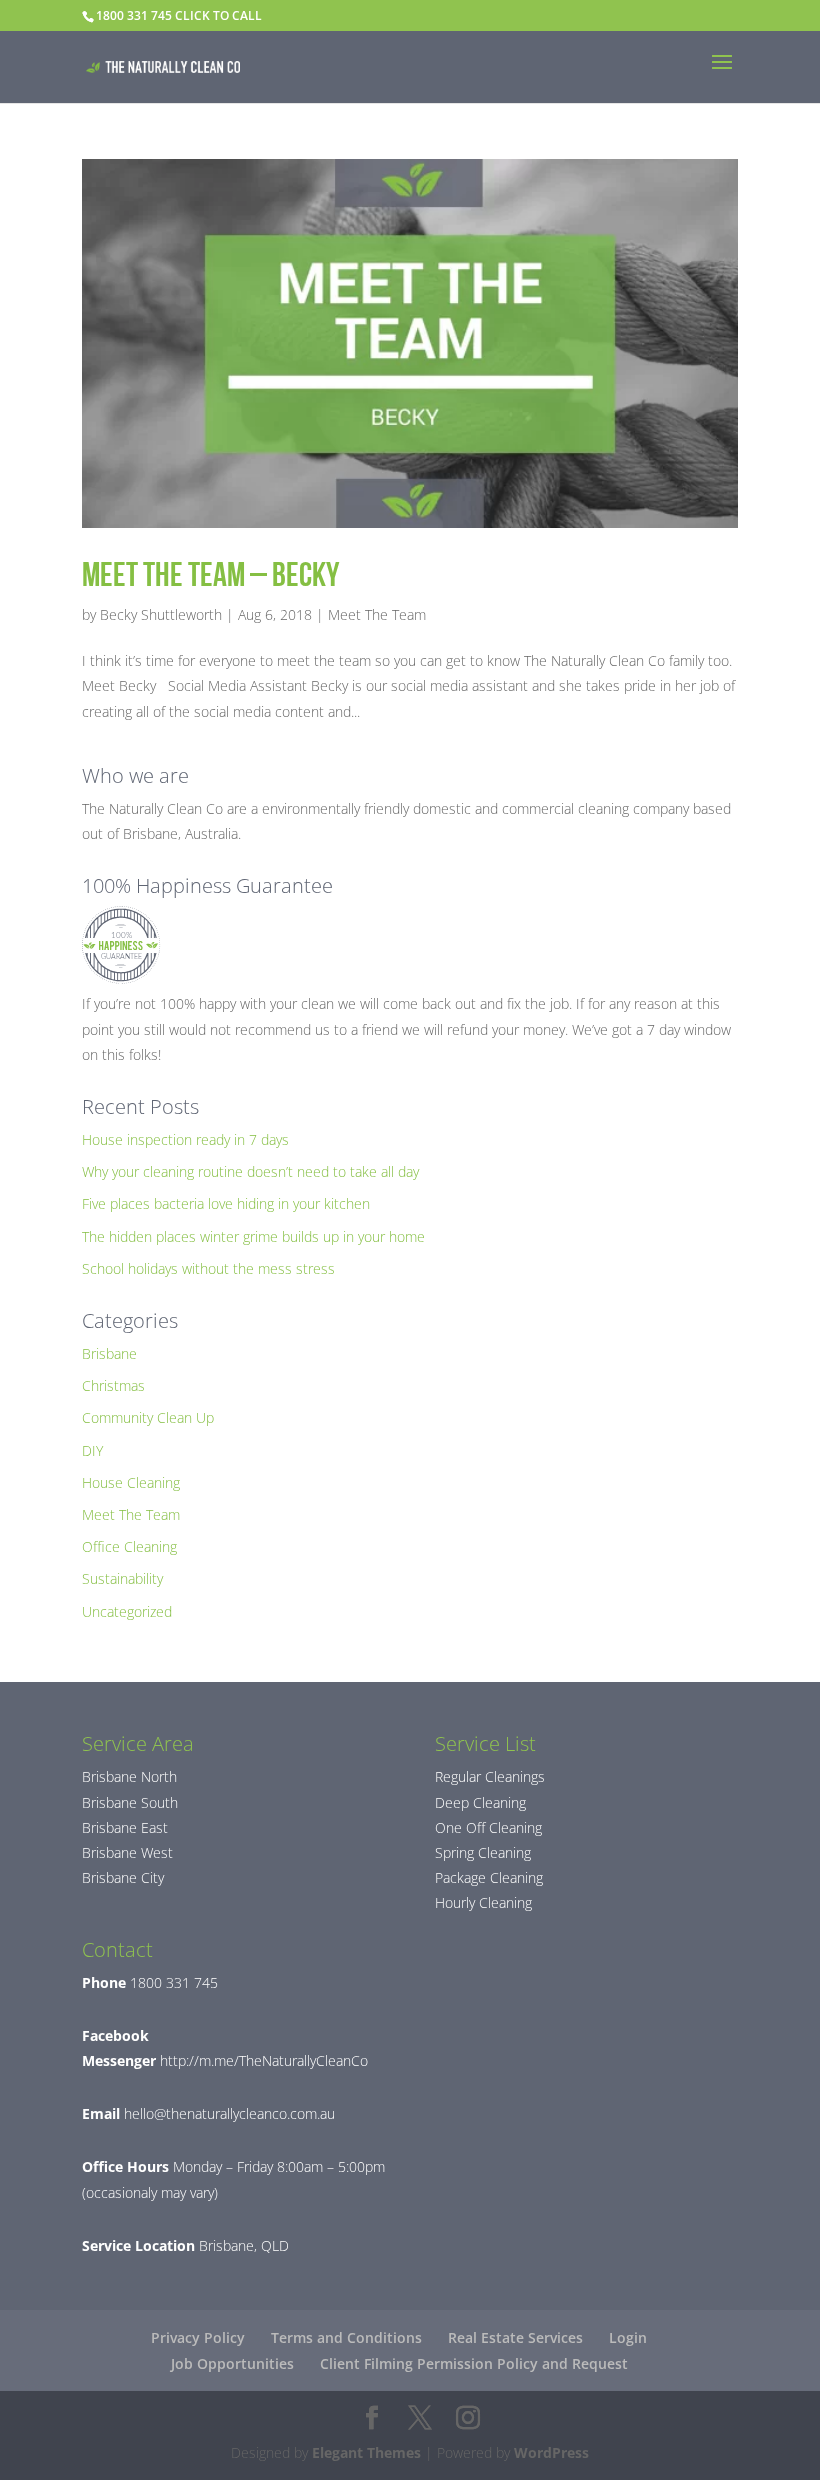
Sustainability (122, 1578)
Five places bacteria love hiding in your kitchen (226, 1203)
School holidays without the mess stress (208, 1268)
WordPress (551, 2452)
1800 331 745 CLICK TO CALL (179, 15)
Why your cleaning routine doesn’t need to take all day (250, 1171)
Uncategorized (127, 1611)
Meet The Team (377, 614)
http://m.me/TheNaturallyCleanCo (262, 2060)
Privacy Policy (198, 2337)
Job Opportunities (232, 2363)
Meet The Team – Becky (210, 574)
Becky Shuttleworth (161, 614)
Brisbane (109, 1353)
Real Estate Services (515, 2337)
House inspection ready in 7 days (185, 1139)
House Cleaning (131, 1482)
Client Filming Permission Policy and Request (474, 2363)
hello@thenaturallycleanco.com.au (229, 2113)
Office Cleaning (129, 1546)
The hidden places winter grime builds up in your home (253, 1236)
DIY (92, 1450)
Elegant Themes (366, 2452)
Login (628, 2337)
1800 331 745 (172, 1982)
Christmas (113, 1385)
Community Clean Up (148, 1417)
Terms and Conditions (346, 2337)
